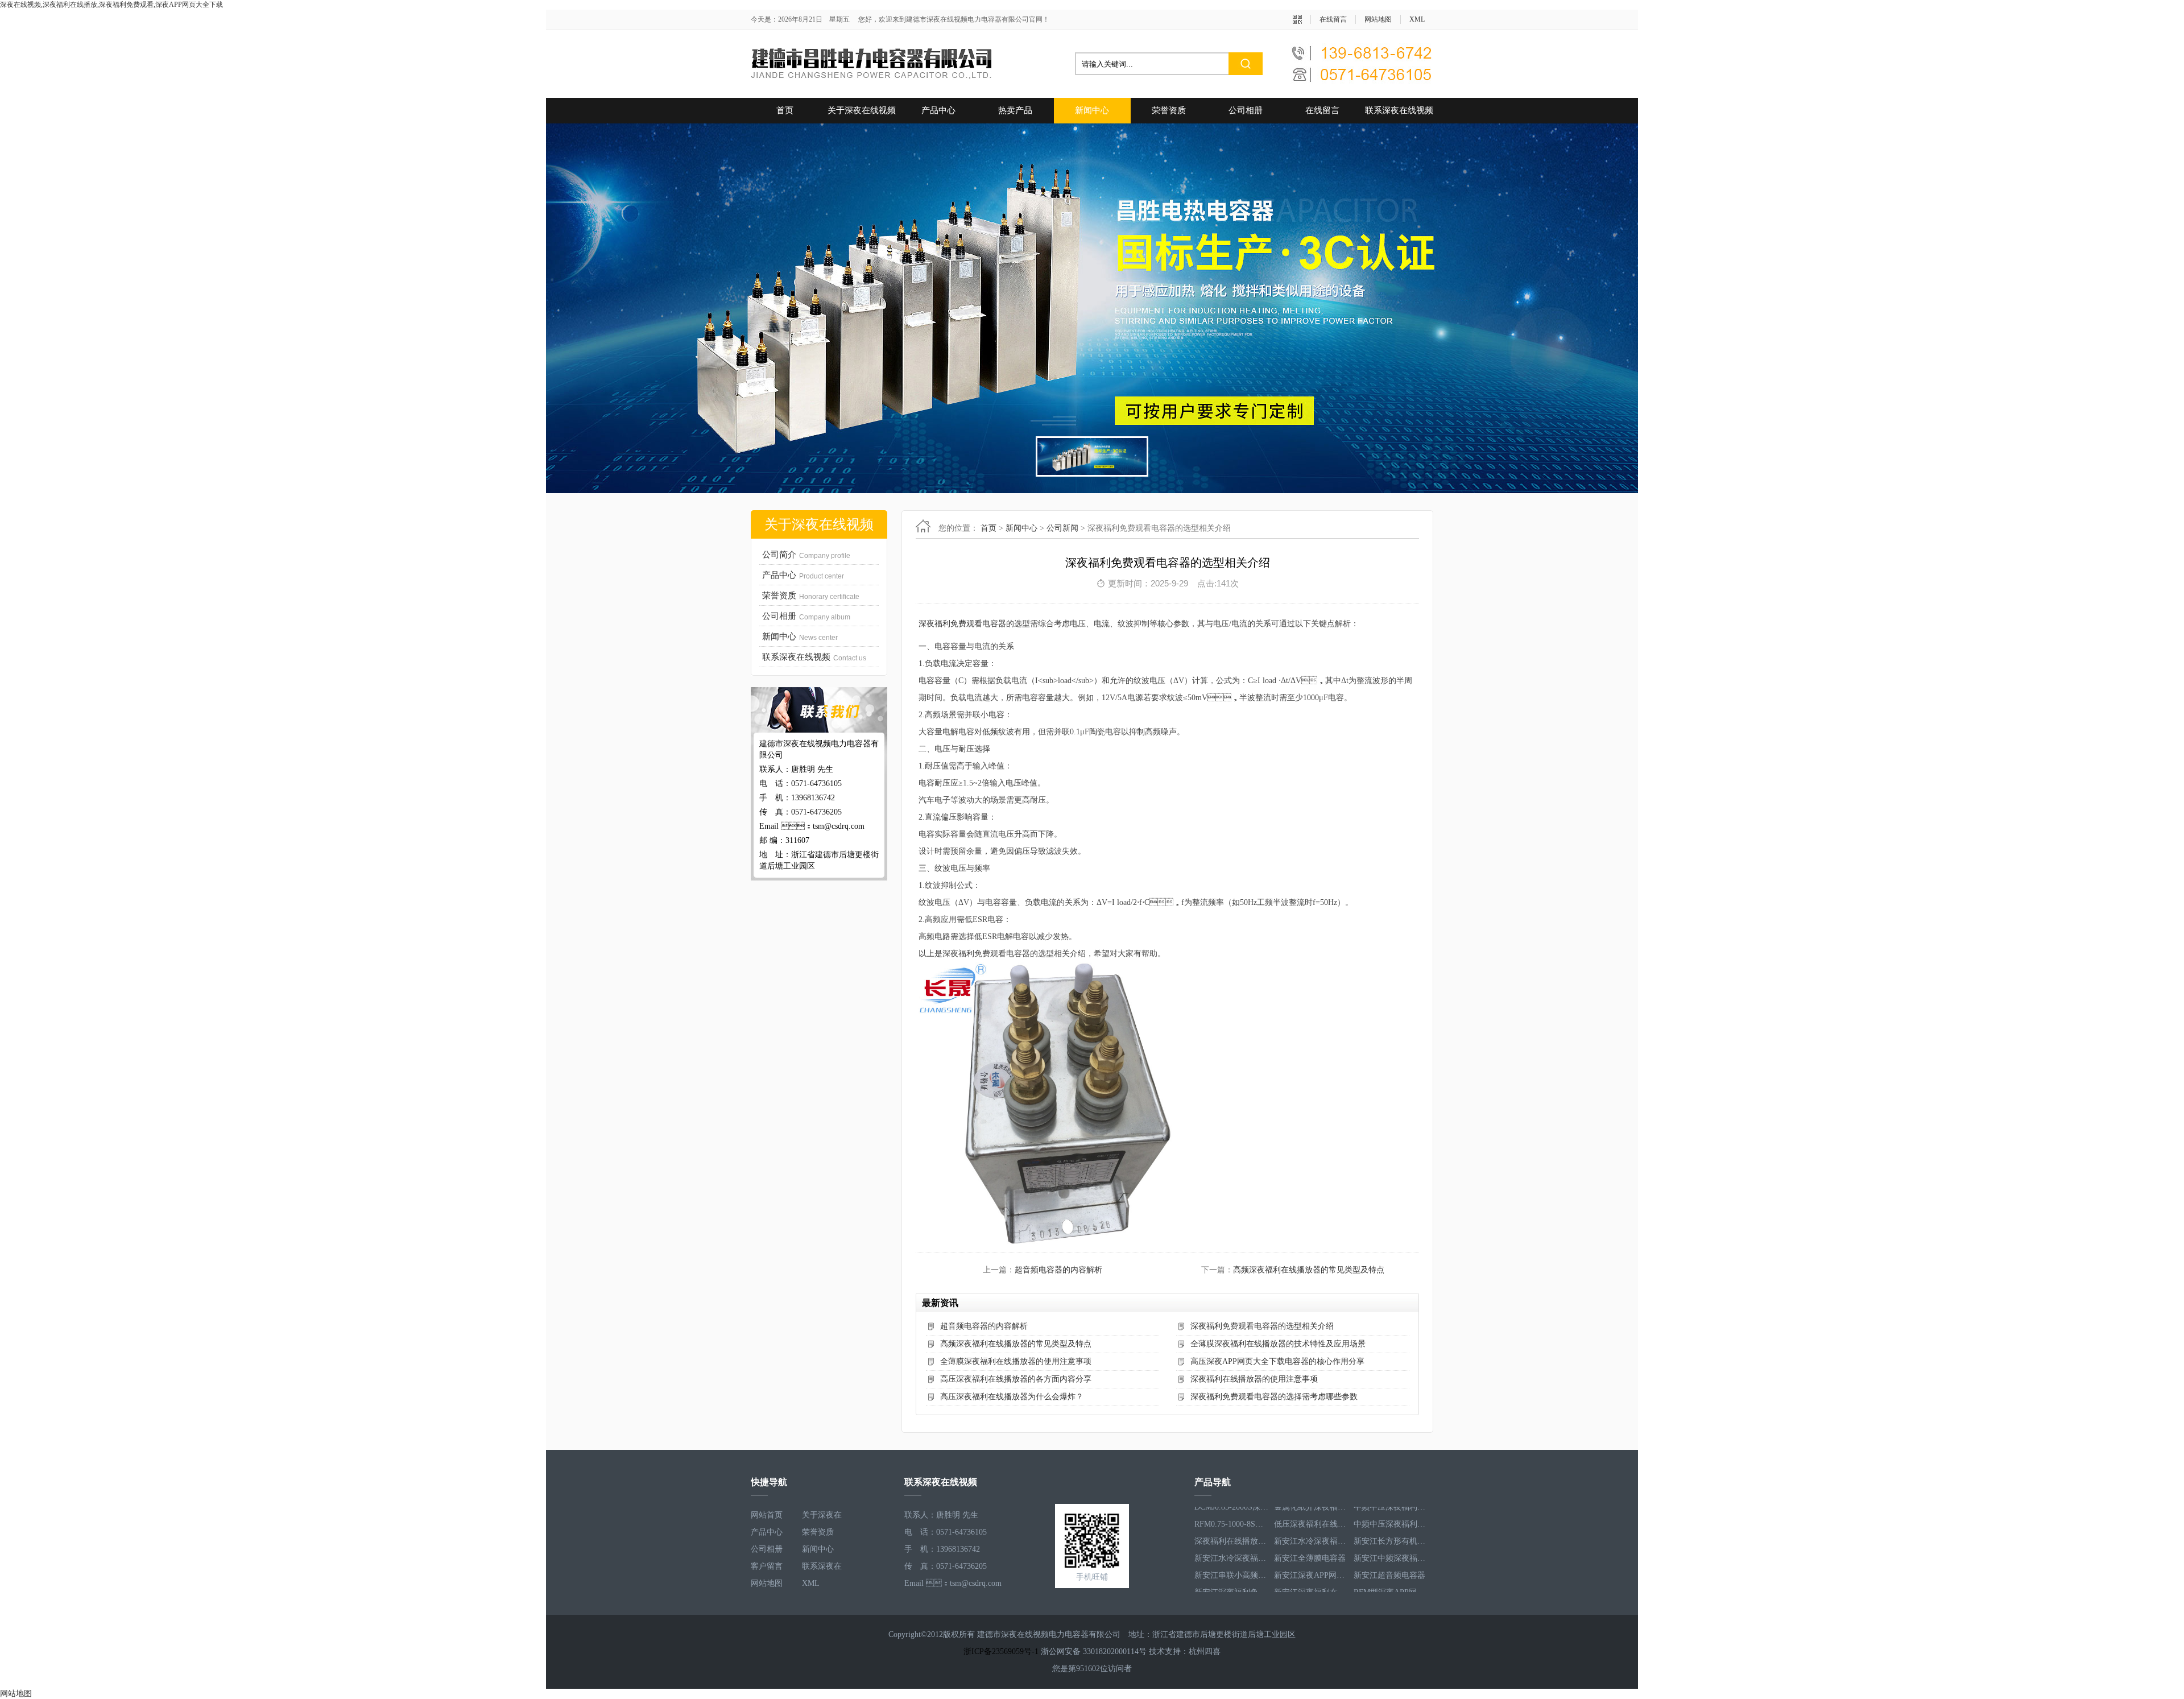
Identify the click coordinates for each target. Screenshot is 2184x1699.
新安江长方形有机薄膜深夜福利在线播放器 (1391, 1516)
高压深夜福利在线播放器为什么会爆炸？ (1012, 1397)
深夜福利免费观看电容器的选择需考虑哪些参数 (1274, 1397)
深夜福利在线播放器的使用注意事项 (1254, 1379)
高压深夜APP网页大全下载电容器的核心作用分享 (1277, 1361)
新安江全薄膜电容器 (1310, 1533)
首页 (785, 110)
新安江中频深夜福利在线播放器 (1391, 1533)
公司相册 (1246, 110)
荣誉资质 (1169, 110)
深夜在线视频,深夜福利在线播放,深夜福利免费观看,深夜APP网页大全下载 (111, 5)
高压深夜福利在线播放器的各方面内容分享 (1016, 1379)
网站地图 (1378, 19)
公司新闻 (1062, 528)
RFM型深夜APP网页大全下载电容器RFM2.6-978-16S (1391, 1567)
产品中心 (938, 110)
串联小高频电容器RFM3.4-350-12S (1311, 1584)
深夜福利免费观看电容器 (962, 624)
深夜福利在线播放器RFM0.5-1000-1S (1231, 1516)
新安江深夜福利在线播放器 (1311, 1567)
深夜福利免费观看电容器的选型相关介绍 (1262, 1326)
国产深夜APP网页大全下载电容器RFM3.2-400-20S (1391, 1584)
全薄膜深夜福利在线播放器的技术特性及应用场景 (1278, 1344)
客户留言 (767, 1566)
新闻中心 (1092, 110)
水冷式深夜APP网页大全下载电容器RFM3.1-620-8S (1231, 1584)
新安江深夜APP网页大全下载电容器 (1311, 1550)
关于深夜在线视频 (862, 110)
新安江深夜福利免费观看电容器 (1231, 1567)
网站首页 (767, 1515)
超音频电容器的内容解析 (1058, 1270)
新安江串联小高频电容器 (1231, 1550)
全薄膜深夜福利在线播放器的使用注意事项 (1016, 1361)
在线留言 (1333, 19)
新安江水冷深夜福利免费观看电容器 (1231, 1533)
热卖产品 (1015, 110)
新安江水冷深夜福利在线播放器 (1311, 1516)
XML (1417, 19)
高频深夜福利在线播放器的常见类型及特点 (1309, 1270)
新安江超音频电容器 (1389, 1550)
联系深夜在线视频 (1399, 110)
